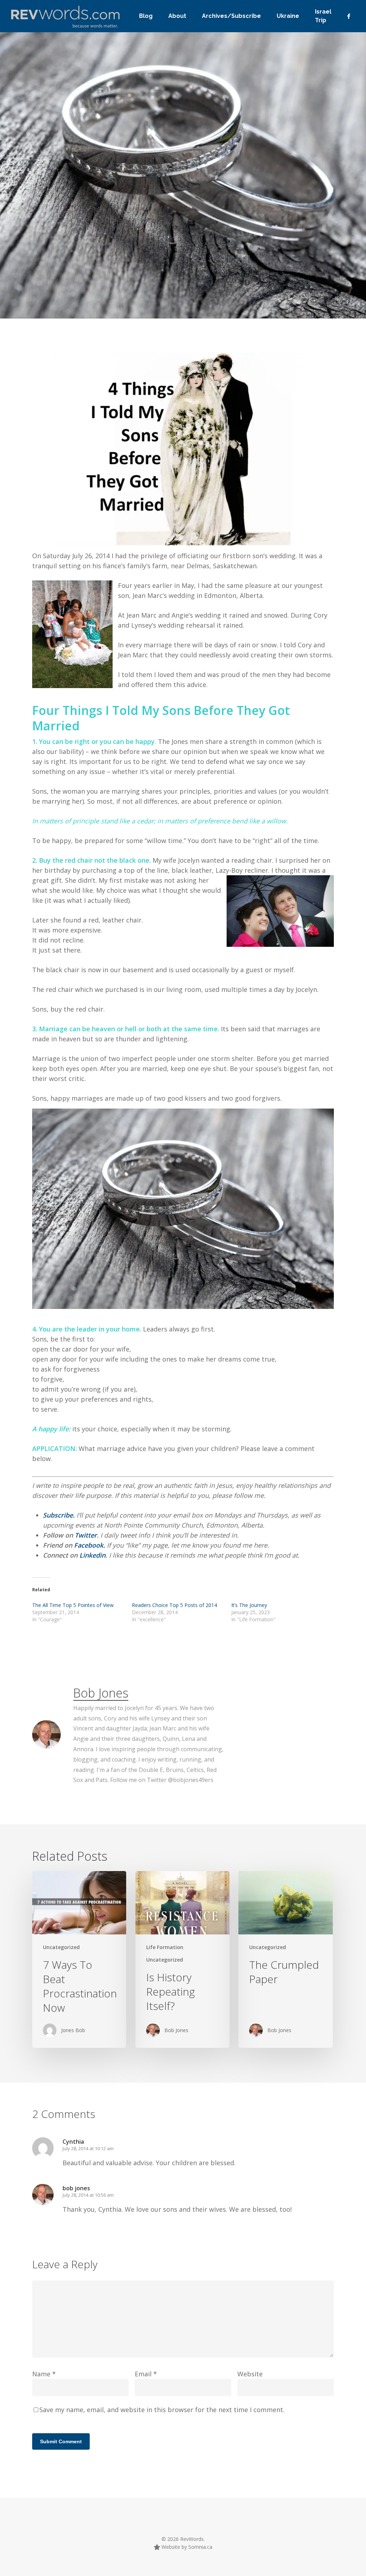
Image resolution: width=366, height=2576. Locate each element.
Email (146, 2374)
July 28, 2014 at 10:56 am (88, 2195)
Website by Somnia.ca (186, 2547)
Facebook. (90, 1545)
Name (44, 2374)
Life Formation (165, 1947)
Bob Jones (54, 299)
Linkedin (92, 1555)
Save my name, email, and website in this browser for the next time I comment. (162, 2410)
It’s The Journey (249, 1605)
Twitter (86, 1535)
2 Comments (228, 252)
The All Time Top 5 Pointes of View (73, 1605)
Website (250, 2374)
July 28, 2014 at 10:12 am (88, 2148)
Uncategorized (102, 299)
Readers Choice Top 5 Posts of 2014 (174, 1605)
